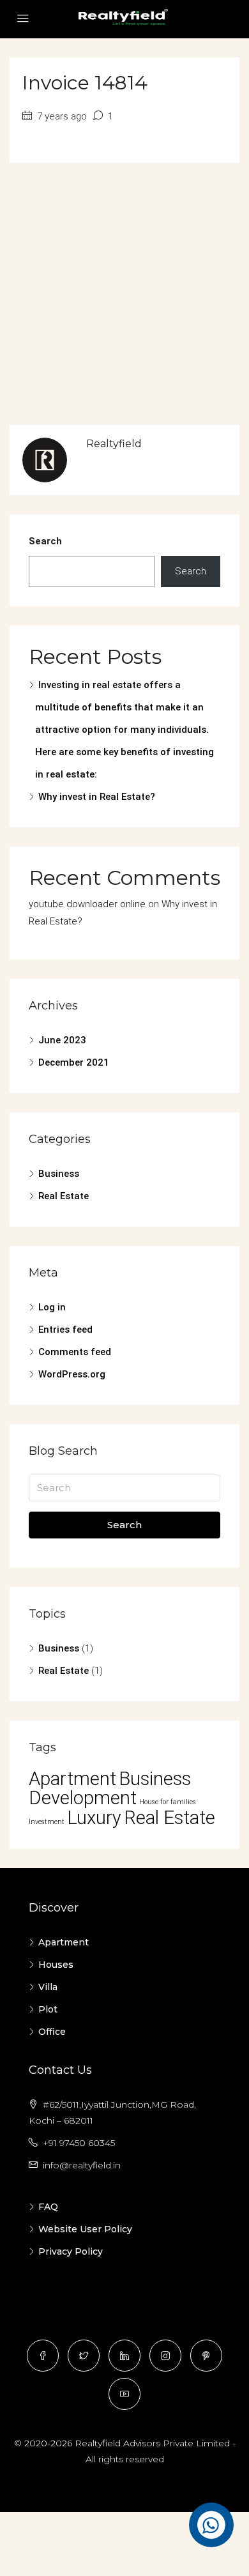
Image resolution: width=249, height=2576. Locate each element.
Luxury (94, 1818)
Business (59, 1174)
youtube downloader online (87, 904)
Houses (56, 1965)
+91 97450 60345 (79, 2143)
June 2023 (62, 1040)
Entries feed (65, 1330)
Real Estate (64, 1196)
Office (52, 2032)
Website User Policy (85, 2229)
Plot (48, 2009)
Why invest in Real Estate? (97, 797)
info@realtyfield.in (82, 2165)
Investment (47, 1822)
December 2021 (74, 1062)
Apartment (72, 1779)
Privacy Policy (71, 2251)
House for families (168, 1802)
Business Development (110, 1788)
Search (45, 541)
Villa (48, 1987)
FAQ (48, 2207)
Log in (52, 1307)
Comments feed (75, 1352)
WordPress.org (72, 1374)
